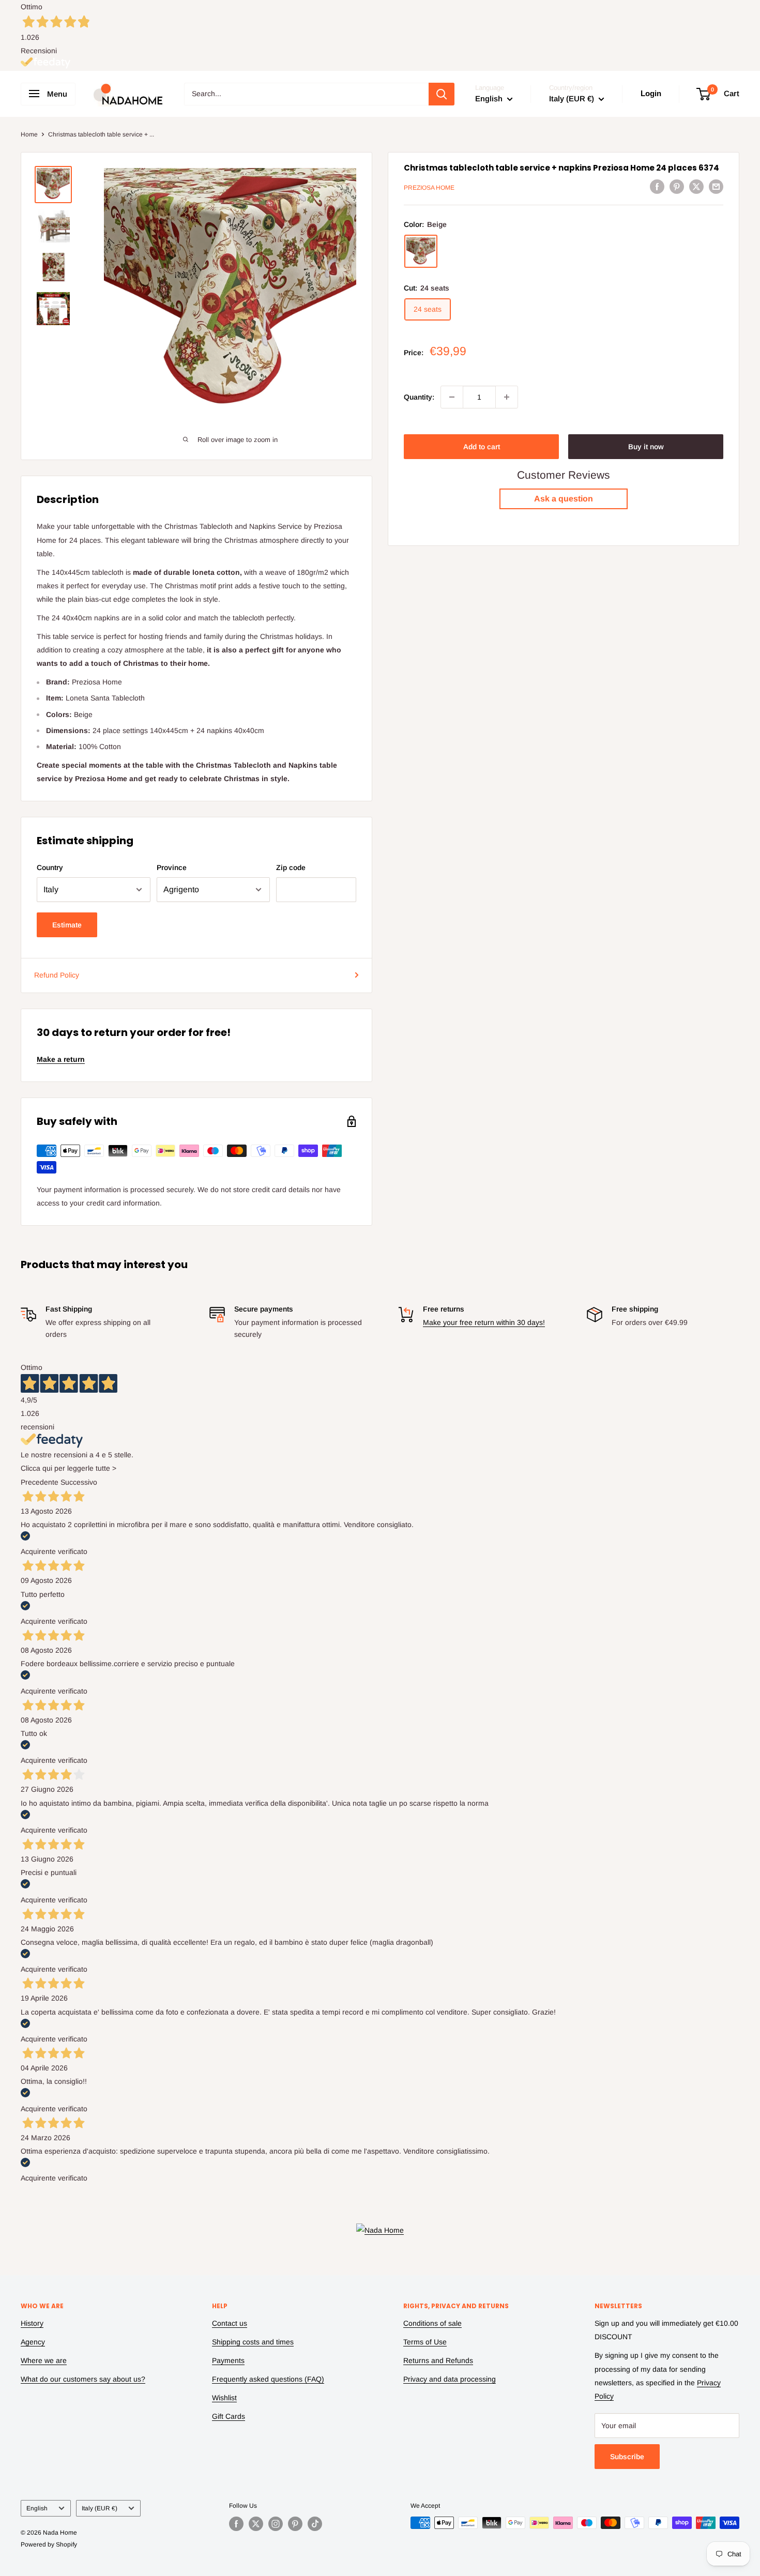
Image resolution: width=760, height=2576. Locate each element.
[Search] (442, 94)
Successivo (79, 1482)
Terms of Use (425, 2342)
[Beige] (421, 252)
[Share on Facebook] (657, 186)
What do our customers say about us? (83, 2379)
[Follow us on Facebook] (236, 2524)
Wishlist (224, 2398)
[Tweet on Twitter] (696, 186)
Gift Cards (229, 2416)
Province (172, 867)
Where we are (44, 2360)
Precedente (40, 1482)
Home (29, 134)
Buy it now (646, 447)
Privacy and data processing (450, 2379)
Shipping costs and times (253, 2342)
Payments (228, 2360)
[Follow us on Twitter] (256, 2524)
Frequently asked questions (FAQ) (268, 2379)
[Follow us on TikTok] (315, 2524)
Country (50, 867)
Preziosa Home (429, 188)
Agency (33, 2342)
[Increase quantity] (507, 397)
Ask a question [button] (564, 499)
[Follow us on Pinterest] (295, 2524)
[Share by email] (716, 186)
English (37, 2508)
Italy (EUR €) (100, 2508)
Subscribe (627, 2457)
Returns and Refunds (438, 2360)
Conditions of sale (432, 2323)
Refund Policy (57, 975)
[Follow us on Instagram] (276, 2524)
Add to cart (482, 447)
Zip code (291, 867)
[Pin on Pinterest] (677, 186)
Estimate (67, 925)
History (32, 2323)
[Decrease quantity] (452, 397)
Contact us (230, 2323)
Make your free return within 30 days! (484, 1322)
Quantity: (419, 397)
